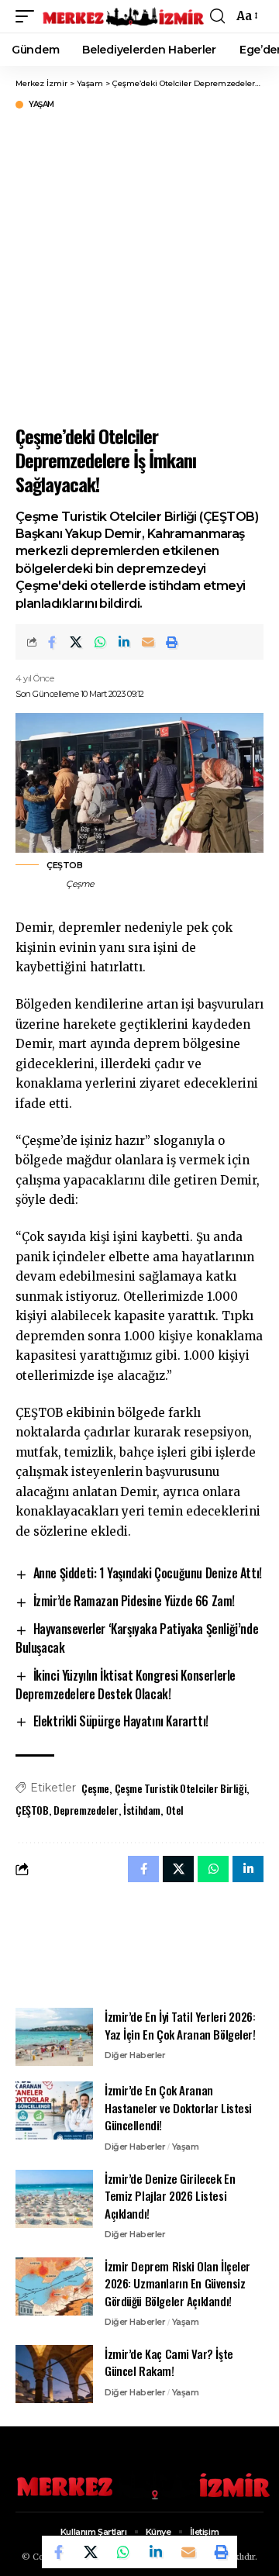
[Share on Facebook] (52, 642)
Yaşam (41, 105)
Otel (175, 1810)
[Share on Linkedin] (124, 642)
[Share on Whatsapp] (100, 642)
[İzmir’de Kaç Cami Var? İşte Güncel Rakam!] (54, 2374)
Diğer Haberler (135, 2055)
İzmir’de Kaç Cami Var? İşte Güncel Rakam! (169, 2362)
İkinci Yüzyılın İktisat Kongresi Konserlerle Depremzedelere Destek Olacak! (126, 1685)
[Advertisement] (139, 265)
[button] (29, 17)
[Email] (148, 642)
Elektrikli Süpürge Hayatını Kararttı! (121, 1721)
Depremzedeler (86, 1810)
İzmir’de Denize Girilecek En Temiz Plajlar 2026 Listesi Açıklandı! (170, 2196)
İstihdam (142, 1810)
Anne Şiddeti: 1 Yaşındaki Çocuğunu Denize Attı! (148, 1573)
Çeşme (95, 1788)
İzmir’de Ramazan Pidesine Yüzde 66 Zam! (134, 1601)
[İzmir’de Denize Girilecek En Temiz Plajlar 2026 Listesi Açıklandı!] (54, 2199)
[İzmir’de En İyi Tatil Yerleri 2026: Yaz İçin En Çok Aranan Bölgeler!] (54, 2037)
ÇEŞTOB (32, 1810)
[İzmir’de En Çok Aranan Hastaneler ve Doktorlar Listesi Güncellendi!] (54, 2110)
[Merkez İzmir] (124, 17)
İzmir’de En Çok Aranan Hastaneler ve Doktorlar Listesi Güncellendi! (178, 2107)
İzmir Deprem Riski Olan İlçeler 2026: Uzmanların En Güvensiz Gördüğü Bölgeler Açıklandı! (177, 2283)
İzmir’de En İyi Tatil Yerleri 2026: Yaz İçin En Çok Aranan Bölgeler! (180, 2025)
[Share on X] (76, 642)
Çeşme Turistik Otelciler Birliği (181, 1788)
